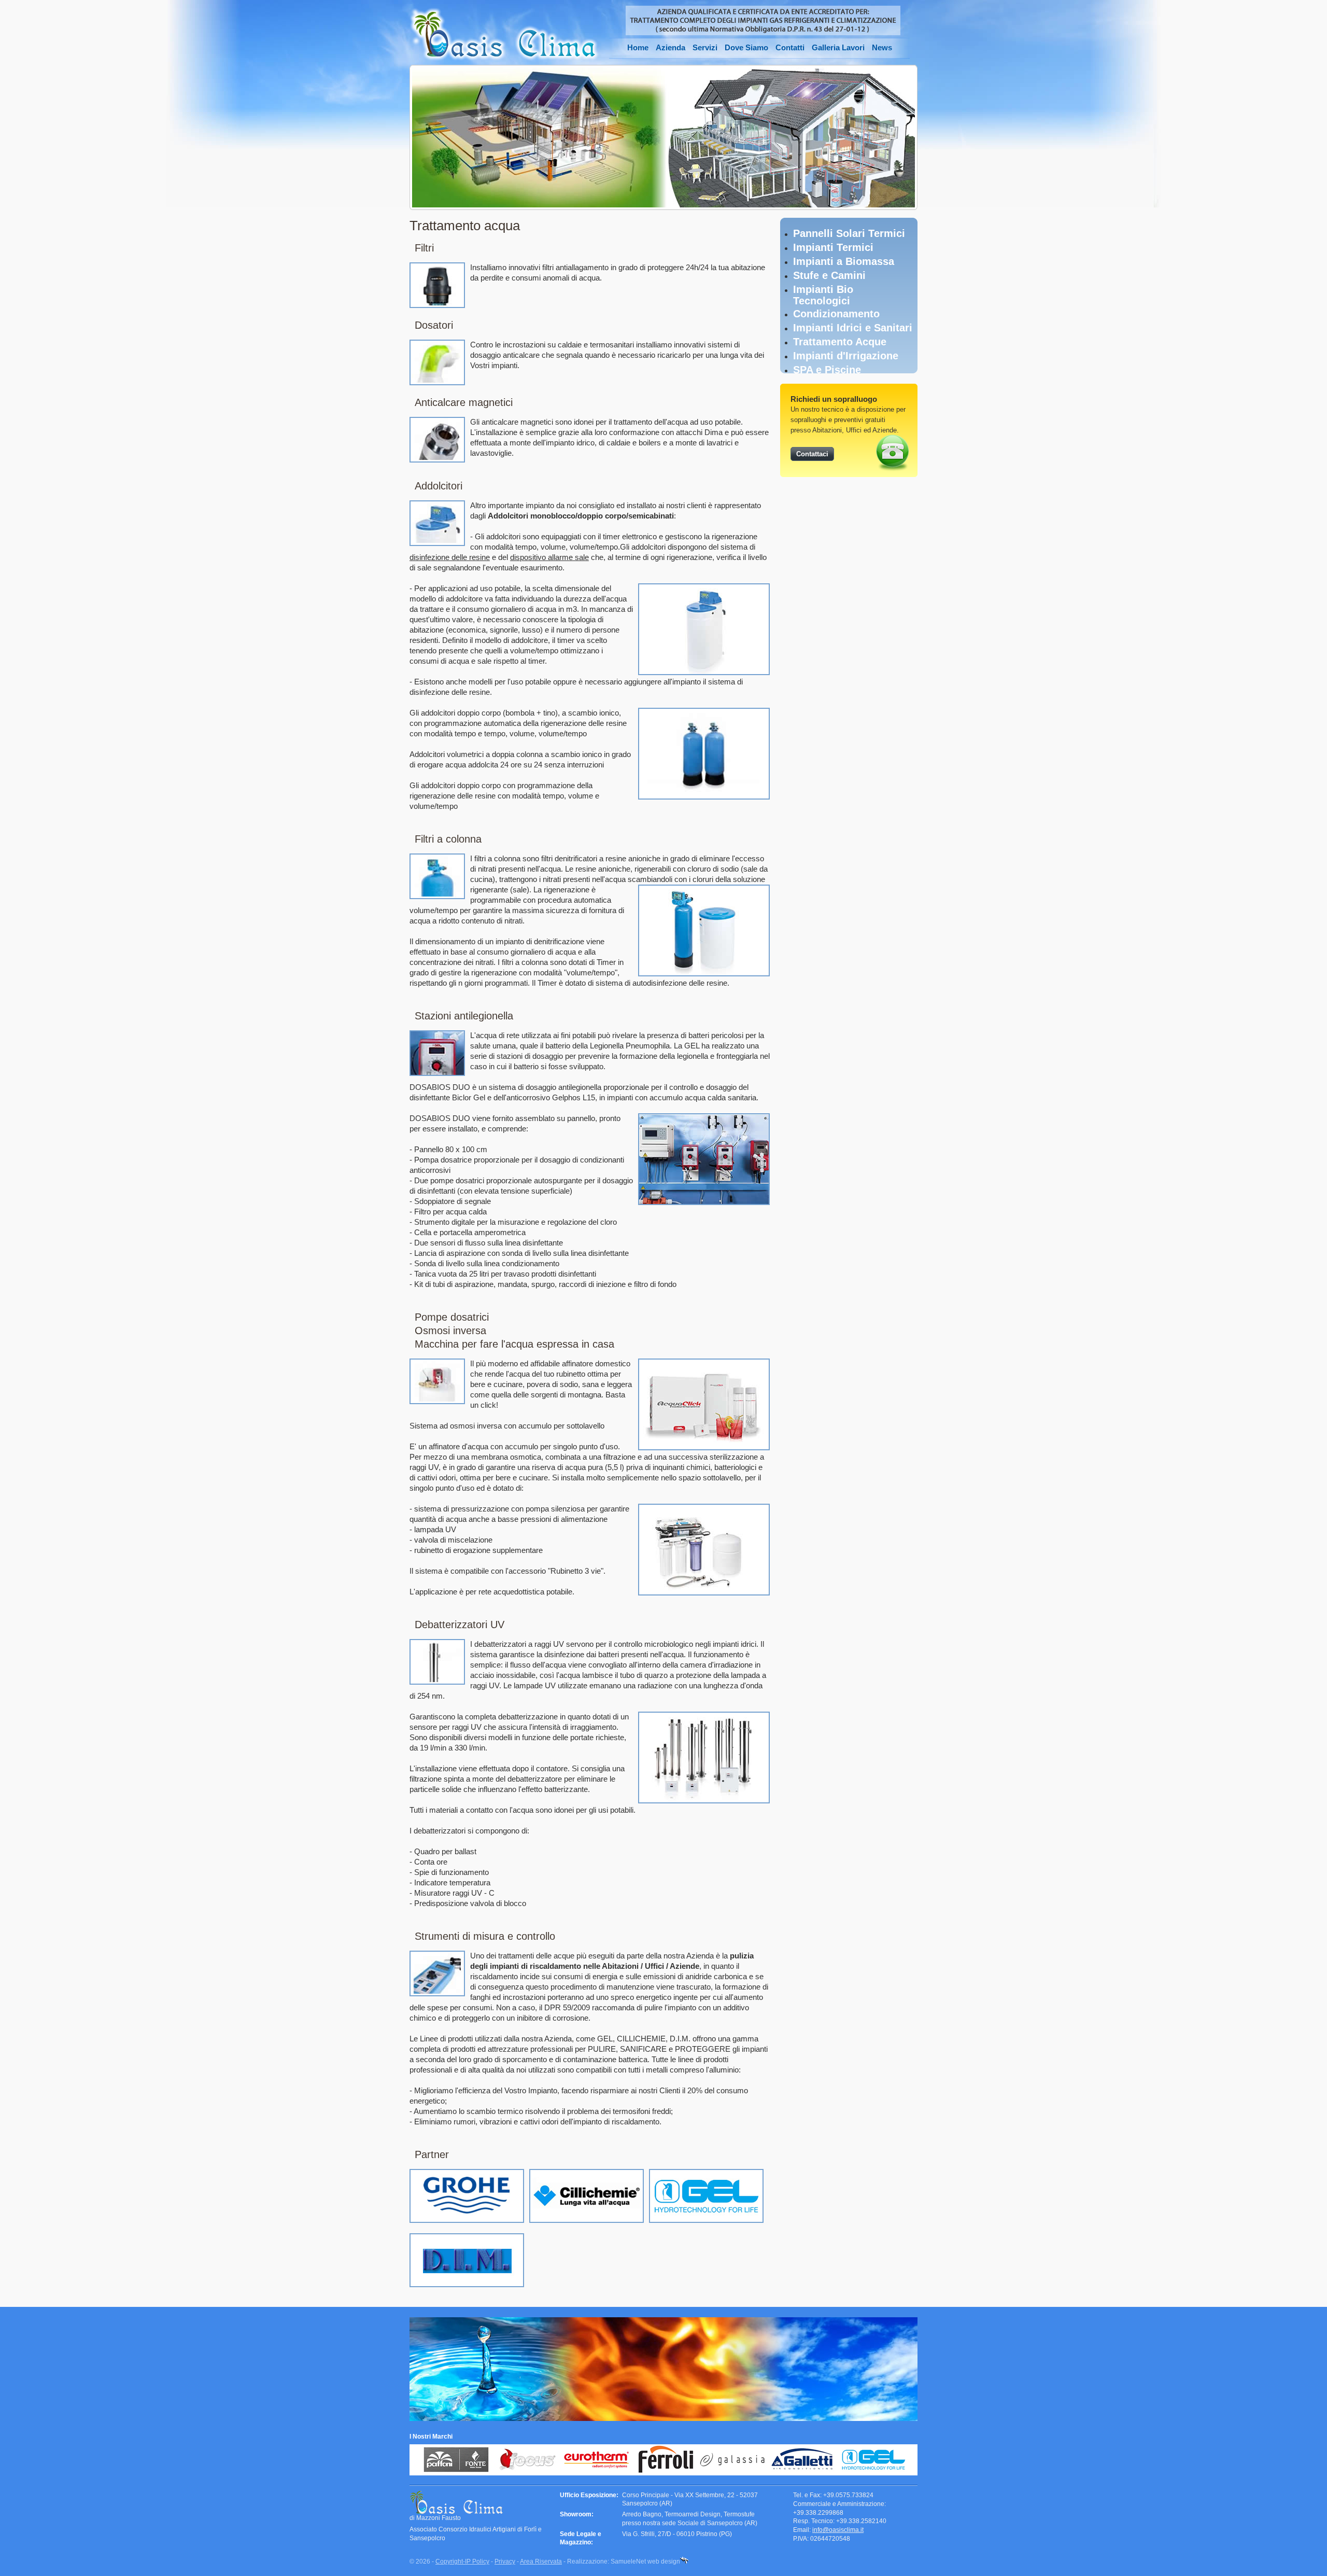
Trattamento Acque (840, 342)
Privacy (505, 2561)
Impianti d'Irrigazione (846, 356)
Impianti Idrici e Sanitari (853, 328)
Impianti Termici (833, 247)
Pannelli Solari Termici (849, 233)
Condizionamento (836, 314)
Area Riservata (541, 2561)
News (882, 47)
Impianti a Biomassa (844, 261)
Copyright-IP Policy (462, 2561)
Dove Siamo (746, 47)
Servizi (705, 47)
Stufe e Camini (829, 275)
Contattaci (812, 454)
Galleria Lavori (838, 47)
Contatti (790, 47)
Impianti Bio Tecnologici (823, 295)
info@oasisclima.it (838, 2530)
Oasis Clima (504, 34)
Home (638, 47)
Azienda (670, 47)
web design (664, 2561)
